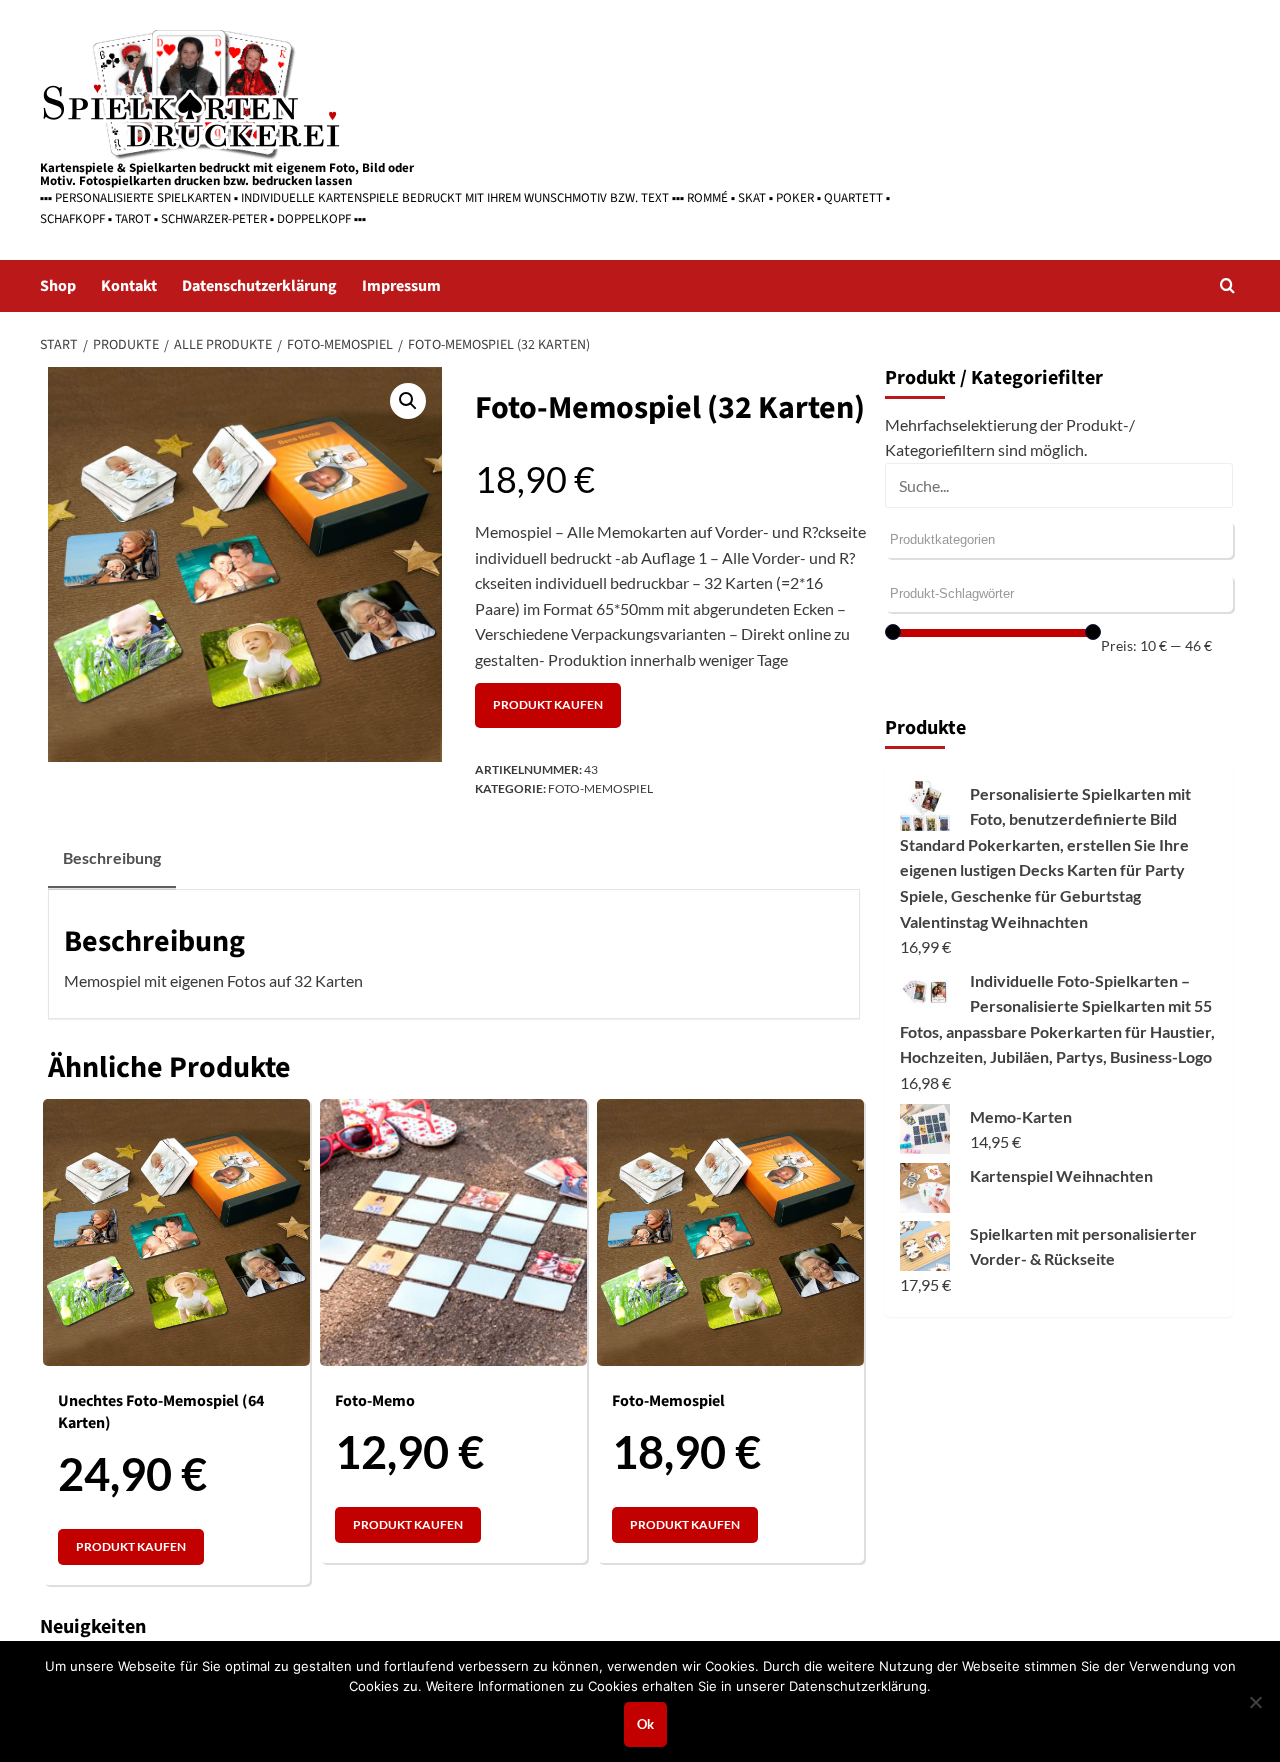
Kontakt (129, 286)
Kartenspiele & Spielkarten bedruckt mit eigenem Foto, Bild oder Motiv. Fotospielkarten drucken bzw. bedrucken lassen (227, 174)
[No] (1255, 1702)
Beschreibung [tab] (112, 857)
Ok (645, 1724)
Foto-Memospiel (600, 788)
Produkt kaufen (548, 704)
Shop (58, 286)
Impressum (401, 286)
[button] (1227, 285)
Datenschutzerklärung (259, 286)
